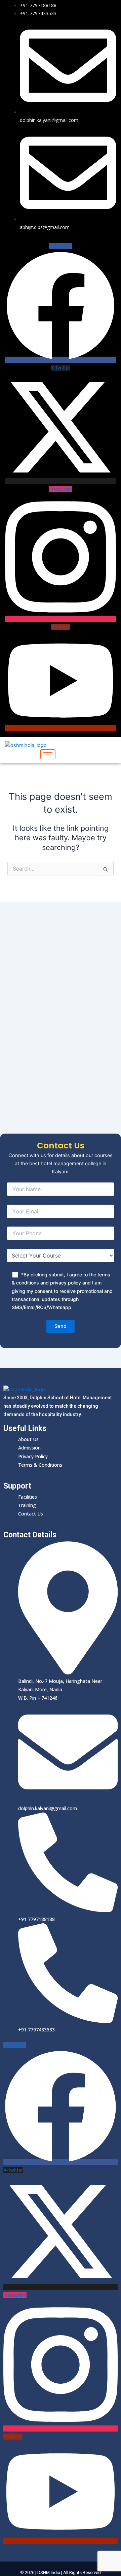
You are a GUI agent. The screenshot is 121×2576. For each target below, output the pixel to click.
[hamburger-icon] (48, 754)
